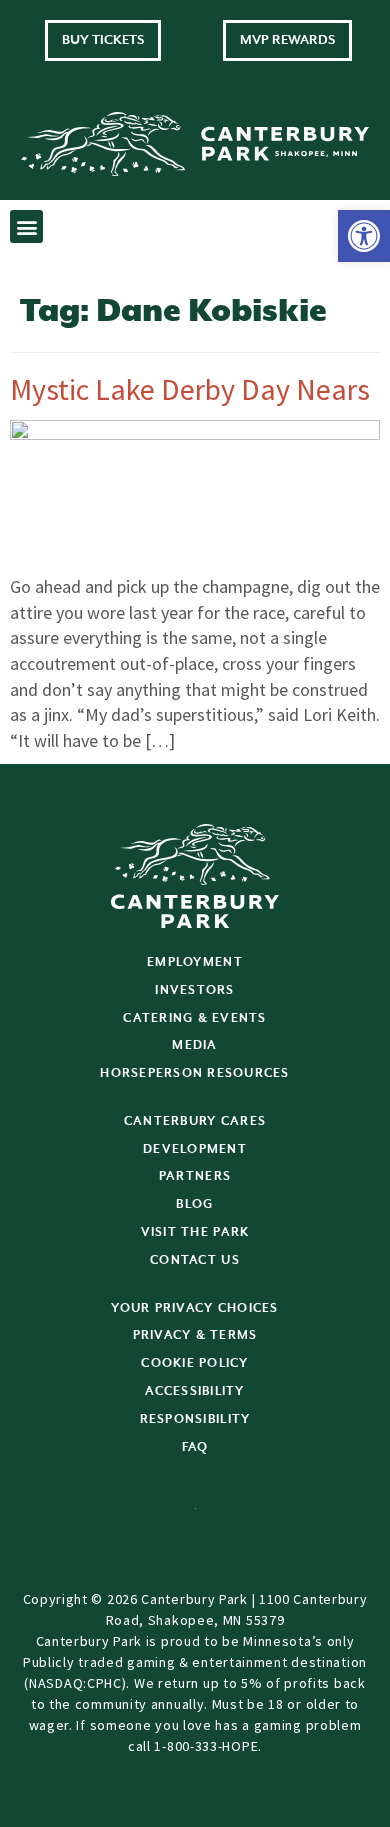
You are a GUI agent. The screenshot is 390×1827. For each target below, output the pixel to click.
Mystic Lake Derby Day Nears (190, 389)
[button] (364, 236)
